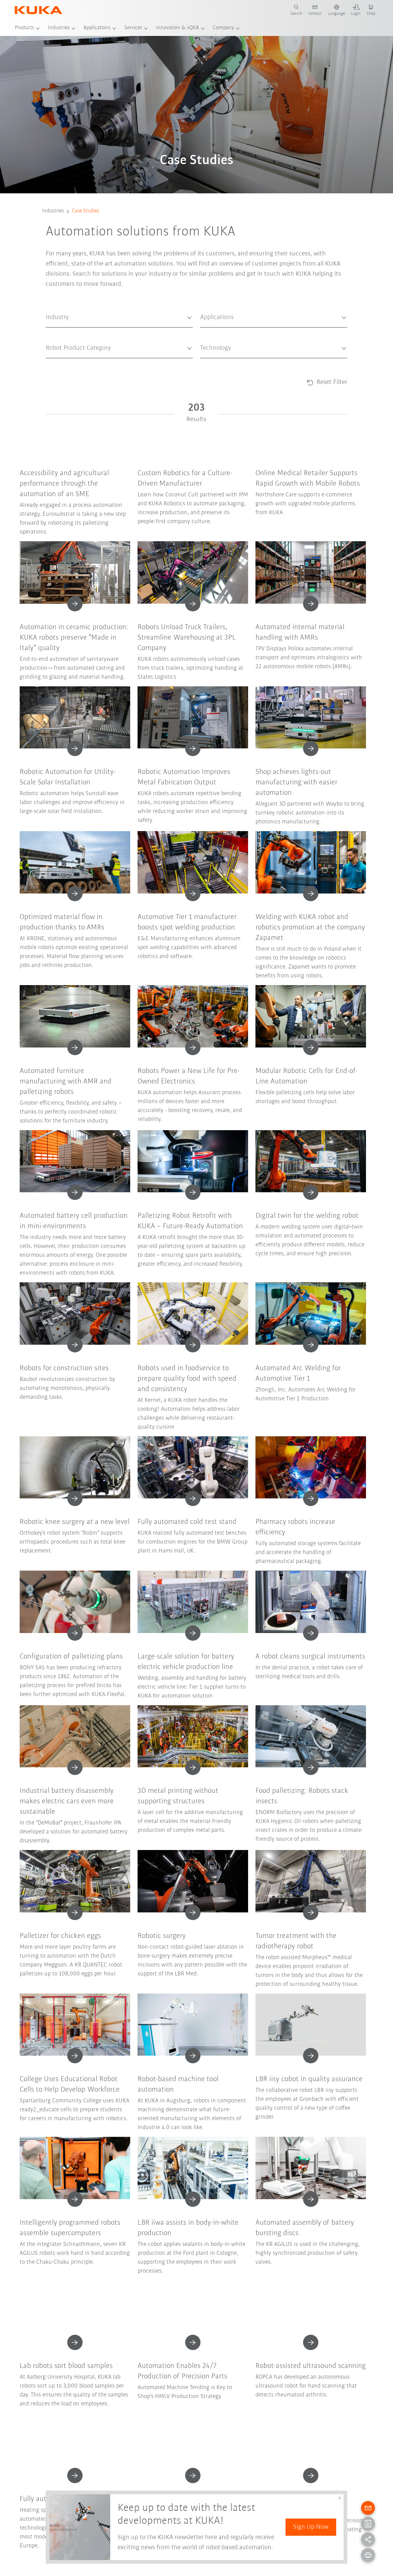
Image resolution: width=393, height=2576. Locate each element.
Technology (210, 363)
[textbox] (117, 317)
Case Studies (86, 211)
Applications (97, 28)
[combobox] (119, 318)
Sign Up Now (311, 2527)
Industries (59, 28)
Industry (53, 332)
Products (24, 28)
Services (133, 28)
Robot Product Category (66, 363)
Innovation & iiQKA (177, 28)
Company (223, 28)
